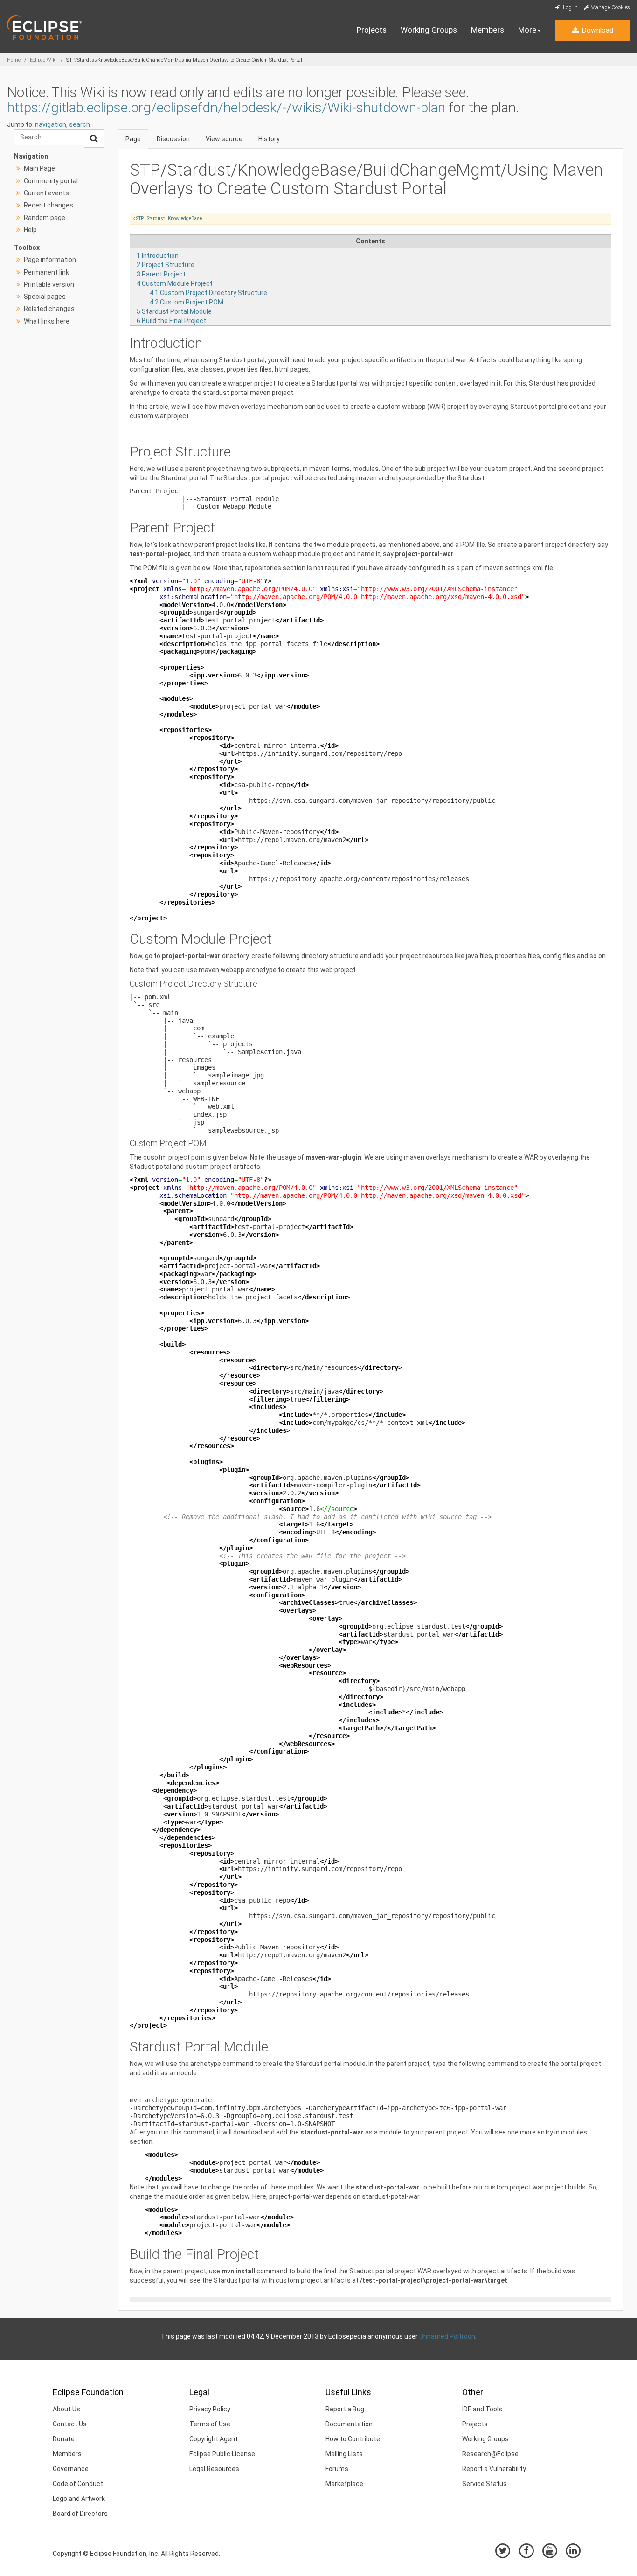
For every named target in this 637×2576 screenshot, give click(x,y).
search (80, 124)
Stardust (156, 218)
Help (30, 230)
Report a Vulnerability (494, 2469)
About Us (66, 2409)
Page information (50, 260)
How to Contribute (353, 2439)
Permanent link (46, 272)
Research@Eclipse (490, 2454)
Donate (64, 2439)
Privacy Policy (210, 2409)
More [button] (527, 30)
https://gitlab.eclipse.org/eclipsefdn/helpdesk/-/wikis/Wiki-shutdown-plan (226, 107)
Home (14, 60)
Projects (372, 30)
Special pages (45, 297)
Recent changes (48, 205)
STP (140, 218)
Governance (71, 2469)
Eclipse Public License (222, 2454)
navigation (51, 124)
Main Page (39, 168)
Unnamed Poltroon (447, 2336)
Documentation (349, 2424)
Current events (46, 193)
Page (133, 139)
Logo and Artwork (79, 2499)
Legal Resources (214, 2469)
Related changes (49, 309)
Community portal (51, 181)
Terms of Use (210, 2424)
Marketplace (344, 2484)
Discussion (173, 139)
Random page (45, 218)
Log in (570, 7)
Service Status (485, 2484)
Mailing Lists (344, 2454)
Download (596, 30)
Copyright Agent (214, 2439)
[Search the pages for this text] (94, 138)
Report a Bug (345, 2409)
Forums (337, 2469)
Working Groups (429, 30)
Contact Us (70, 2424)
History (269, 139)
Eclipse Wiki (43, 60)
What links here (47, 321)
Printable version (49, 284)
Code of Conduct (78, 2484)
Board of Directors (80, 2514)
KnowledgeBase (185, 218)
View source (224, 139)
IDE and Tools (482, 2409)
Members (488, 30)
